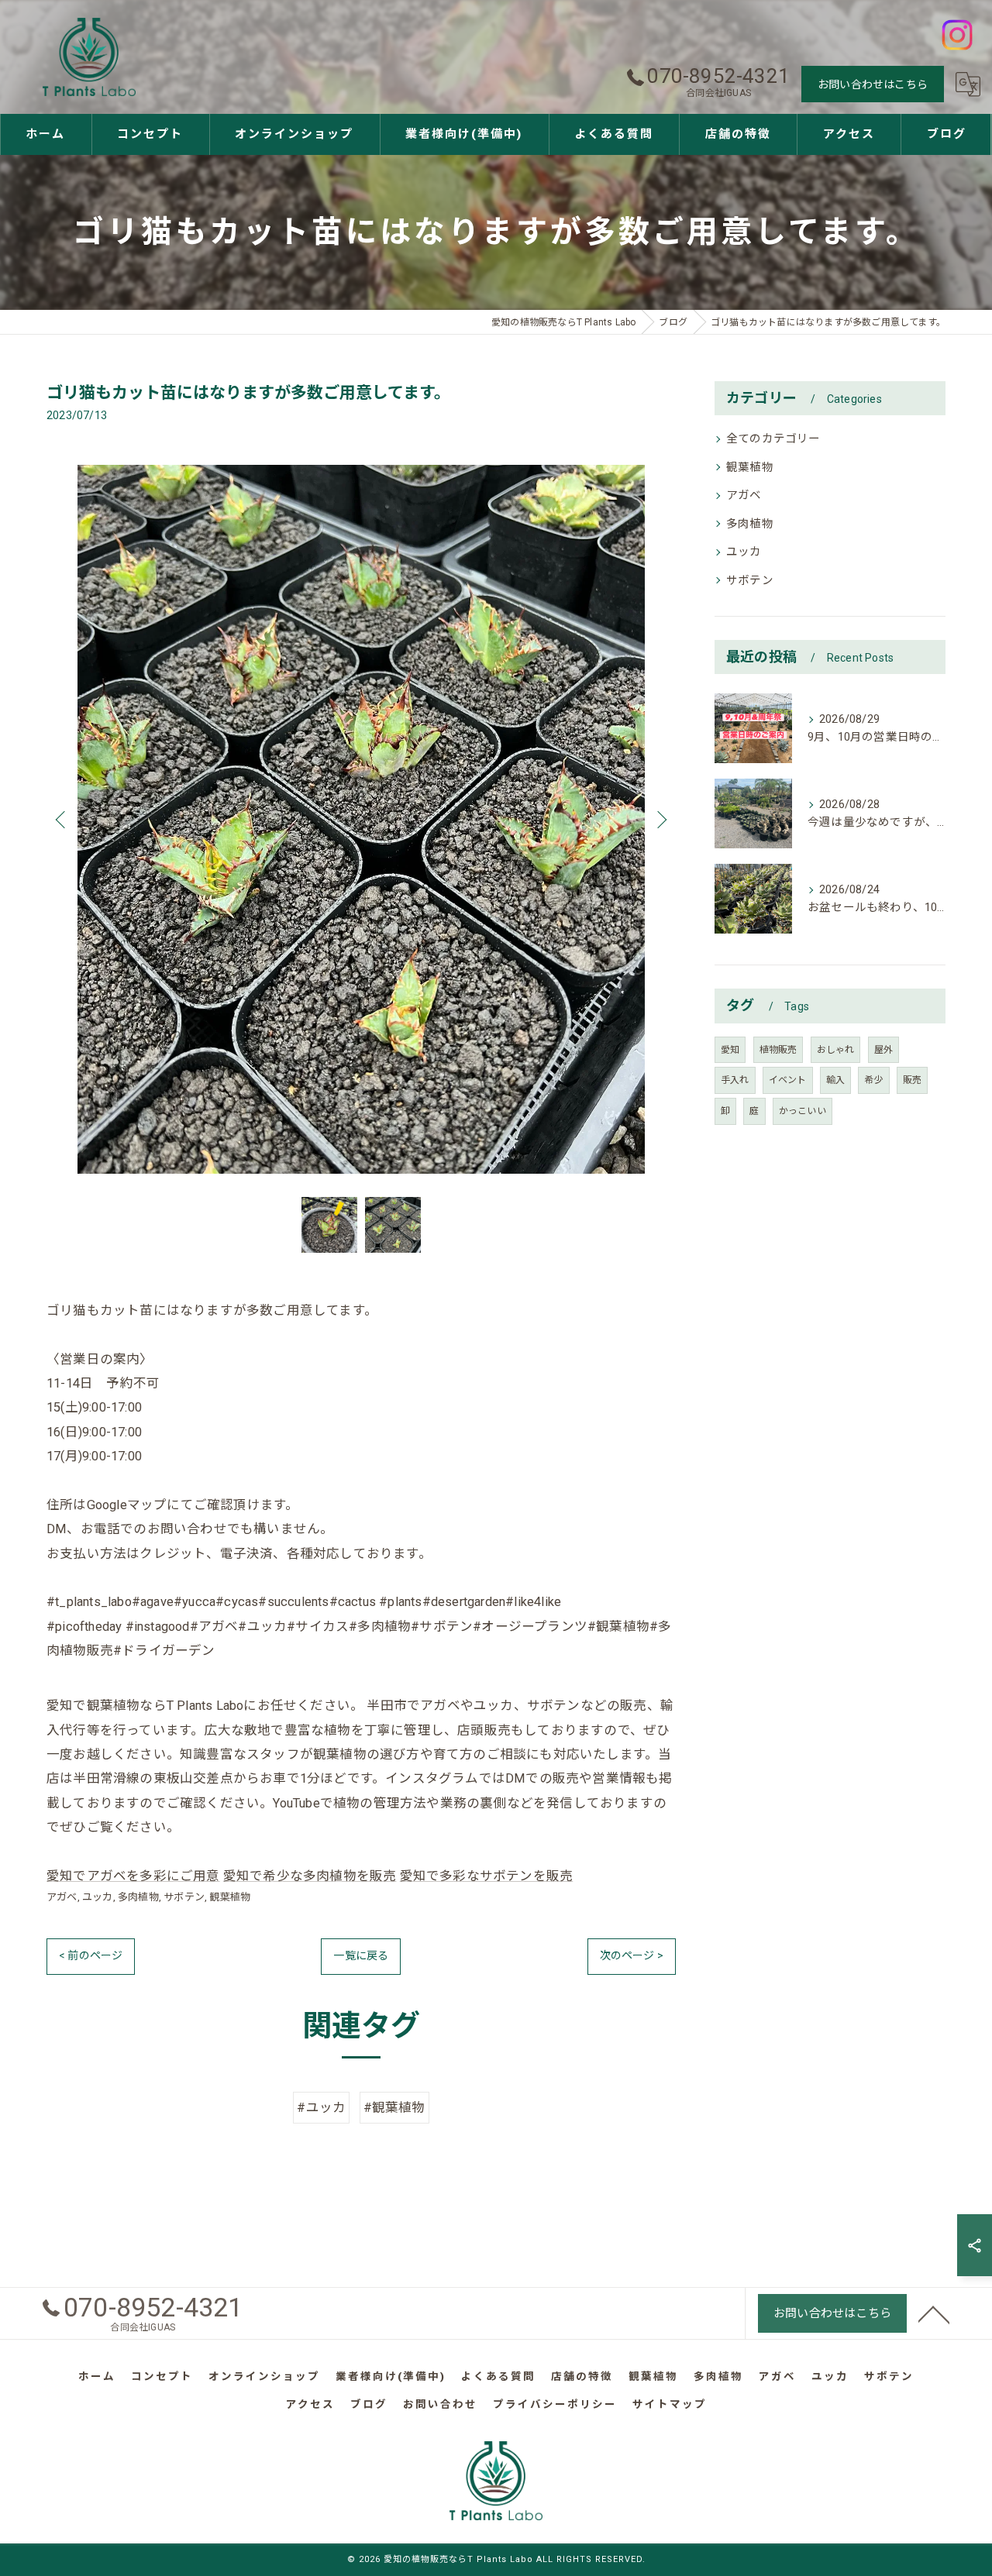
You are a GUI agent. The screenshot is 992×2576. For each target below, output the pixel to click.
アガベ (62, 1897)
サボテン (184, 1897)
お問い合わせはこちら (873, 84)
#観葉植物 (394, 2108)
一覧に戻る (361, 1955)
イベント (788, 1080)
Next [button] (660, 819)
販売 (912, 1080)
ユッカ (98, 1897)
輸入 (835, 1080)
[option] (361, 819)
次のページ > (632, 1955)
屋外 (883, 1050)
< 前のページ (91, 1955)
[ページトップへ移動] (934, 2313)
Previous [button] (62, 819)
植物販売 (778, 1050)
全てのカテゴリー (773, 439)
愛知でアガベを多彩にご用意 (133, 1876)
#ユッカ (321, 2108)
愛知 (730, 1050)
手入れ (735, 1080)
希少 (873, 1080)
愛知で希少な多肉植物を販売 (310, 1876)
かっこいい (803, 1111)
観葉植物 (230, 1897)
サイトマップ (670, 2404)
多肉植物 (138, 1897)
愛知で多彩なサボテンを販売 (487, 1876)
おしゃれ (836, 1050)
